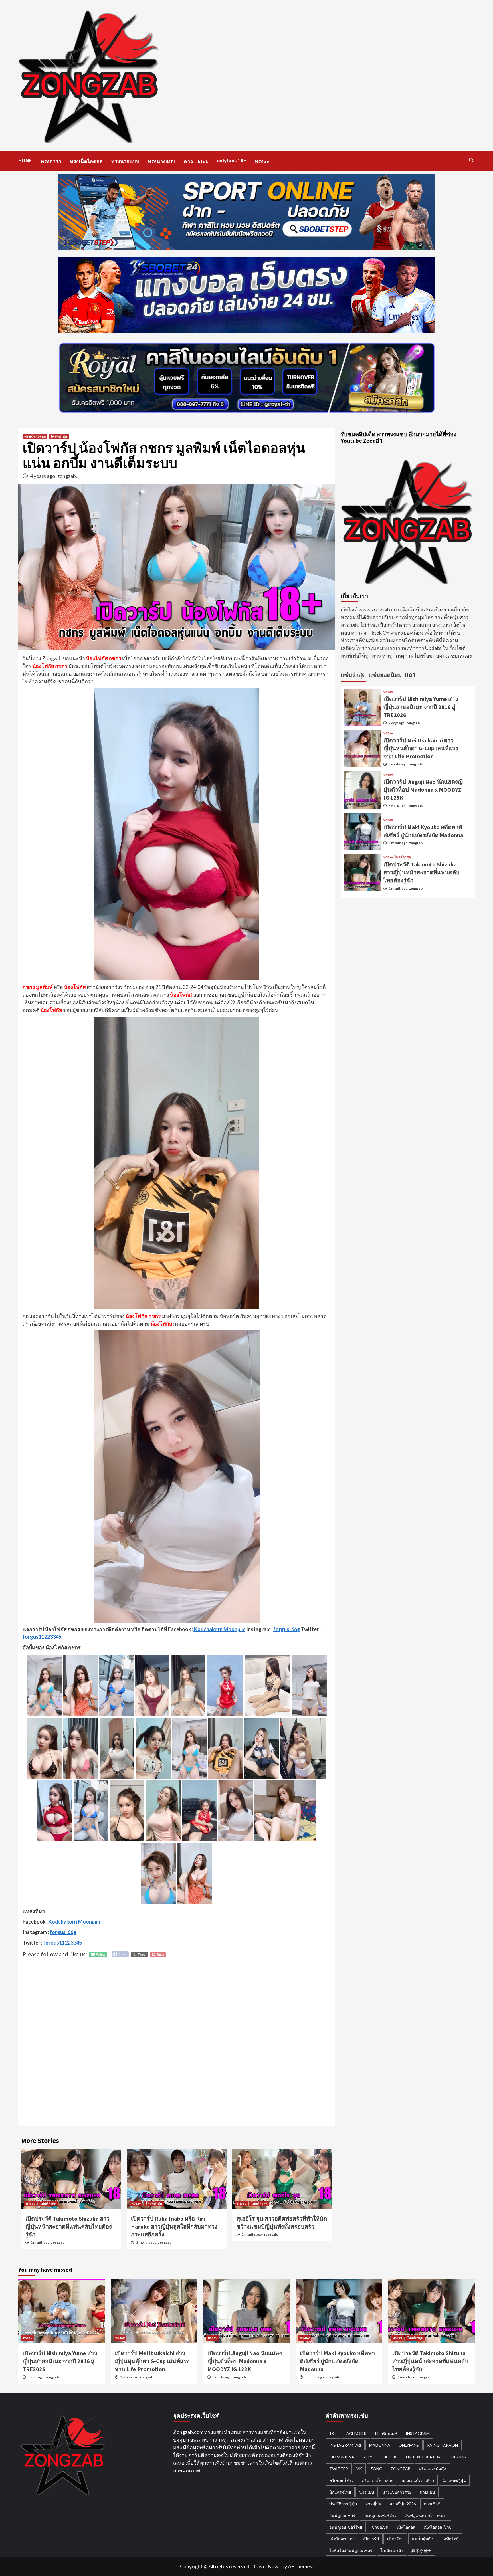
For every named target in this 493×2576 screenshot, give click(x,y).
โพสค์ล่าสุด (59, 436)
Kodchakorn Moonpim (219, 1629)
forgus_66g (287, 1629)
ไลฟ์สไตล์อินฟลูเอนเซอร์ (351, 2550)
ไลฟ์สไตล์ (450, 2539)
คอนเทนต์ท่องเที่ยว (418, 2480)
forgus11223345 (42, 1637)
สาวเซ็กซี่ (432, 2504)
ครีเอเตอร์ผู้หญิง (433, 2469)
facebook (356, 2433)
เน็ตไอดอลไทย (342, 2539)
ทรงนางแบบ (161, 161)
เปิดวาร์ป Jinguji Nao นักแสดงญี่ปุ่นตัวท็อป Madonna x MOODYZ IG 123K (423, 790)
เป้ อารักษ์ (395, 2539)
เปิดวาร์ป (371, 2539)
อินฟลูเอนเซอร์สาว (380, 2515)
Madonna (380, 2445)
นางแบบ (367, 2492)
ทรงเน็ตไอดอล (86, 161)
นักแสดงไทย (340, 2492)
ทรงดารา (51, 161)
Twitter (339, 2469)
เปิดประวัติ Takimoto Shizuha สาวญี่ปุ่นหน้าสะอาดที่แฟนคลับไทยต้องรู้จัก (69, 2226)
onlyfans (409, 2445)
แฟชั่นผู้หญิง (423, 2539)
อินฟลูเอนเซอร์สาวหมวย (426, 2515)
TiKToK (389, 2457)
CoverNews (267, 2566)
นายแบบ (427, 2492)
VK (359, 2469)
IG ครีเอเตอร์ (386, 2433)
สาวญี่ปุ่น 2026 (403, 2504)
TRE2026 (457, 2457)
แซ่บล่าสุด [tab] (353, 675)
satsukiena (342, 2457)
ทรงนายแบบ (125, 161)
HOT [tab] (410, 675)
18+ (333, 2433)
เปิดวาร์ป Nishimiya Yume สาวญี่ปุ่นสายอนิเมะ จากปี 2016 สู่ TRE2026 (421, 707)
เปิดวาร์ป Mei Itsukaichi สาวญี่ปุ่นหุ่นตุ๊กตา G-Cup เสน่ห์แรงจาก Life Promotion (421, 748)
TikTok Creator (423, 2457)
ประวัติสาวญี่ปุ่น (343, 2504)
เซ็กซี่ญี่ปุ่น (379, 2527)
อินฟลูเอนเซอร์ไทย (346, 2527)
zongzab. (67, 476)
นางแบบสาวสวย (397, 2492)
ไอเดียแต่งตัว (392, 2550)
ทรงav (262, 161)
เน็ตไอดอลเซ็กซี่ (438, 2527)
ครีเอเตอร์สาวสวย (377, 2480)
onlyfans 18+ (232, 160)
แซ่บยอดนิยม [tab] (385, 675)
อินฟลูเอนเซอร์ (342, 2515)
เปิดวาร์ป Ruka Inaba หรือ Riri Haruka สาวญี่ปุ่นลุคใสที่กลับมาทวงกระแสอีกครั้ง (174, 2226)
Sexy (367, 2457)
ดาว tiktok (196, 161)
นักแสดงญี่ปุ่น (454, 2480)
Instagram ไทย (345, 2445)
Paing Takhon (443, 2445)
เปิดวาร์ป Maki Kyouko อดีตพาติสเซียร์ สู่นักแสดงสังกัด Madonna (337, 2361)
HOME (25, 160)
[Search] (471, 160)
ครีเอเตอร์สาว (341, 2480)
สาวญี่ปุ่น (373, 2504)
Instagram (418, 2433)
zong (376, 2469)
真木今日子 (421, 2550)
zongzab (401, 2469)
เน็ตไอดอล (406, 2527)
